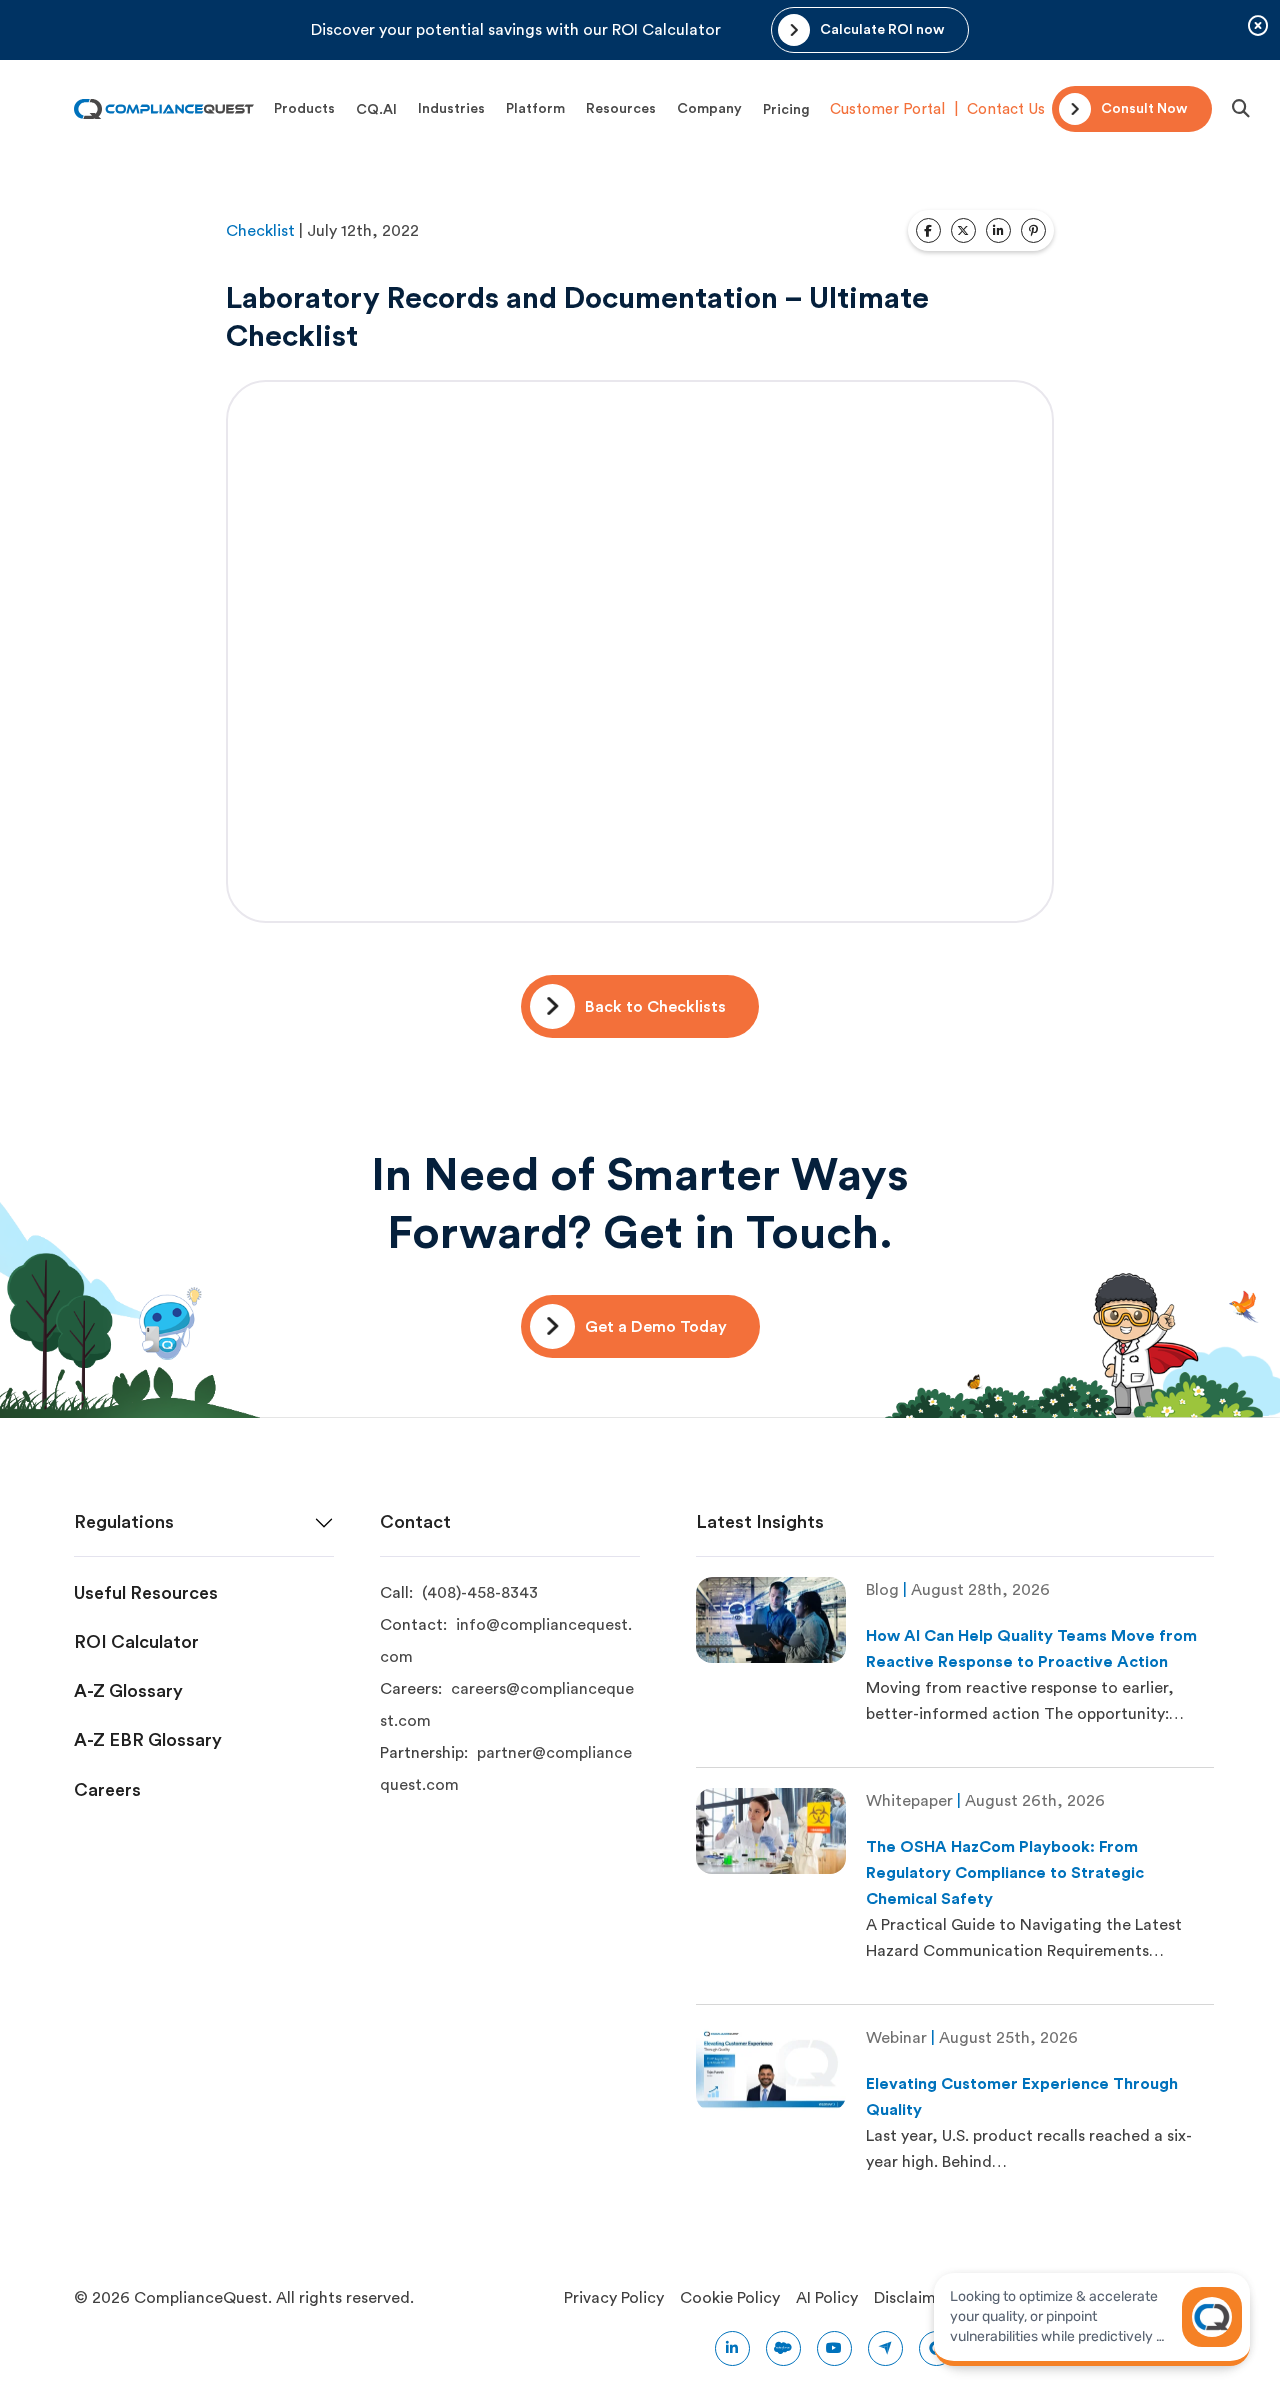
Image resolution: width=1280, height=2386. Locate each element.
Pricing (786, 110)
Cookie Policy (730, 2298)
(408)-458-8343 (480, 1593)
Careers (107, 1790)
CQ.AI (376, 110)
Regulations (124, 1522)
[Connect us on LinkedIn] (732, 2348)
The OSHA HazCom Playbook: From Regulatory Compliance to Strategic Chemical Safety (1005, 1873)
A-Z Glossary (128, 1691)
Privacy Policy (614, 2298)
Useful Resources (146, 1593)
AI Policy (827, 2298)
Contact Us (1006, 109)
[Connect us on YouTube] (834, 2348)
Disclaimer (912, 2298)
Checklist (260, 231)
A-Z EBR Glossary (148, 1740)
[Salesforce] (783, 2348)
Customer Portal (887, 109)
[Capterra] (885, 2348)
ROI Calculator (136, 1642)
